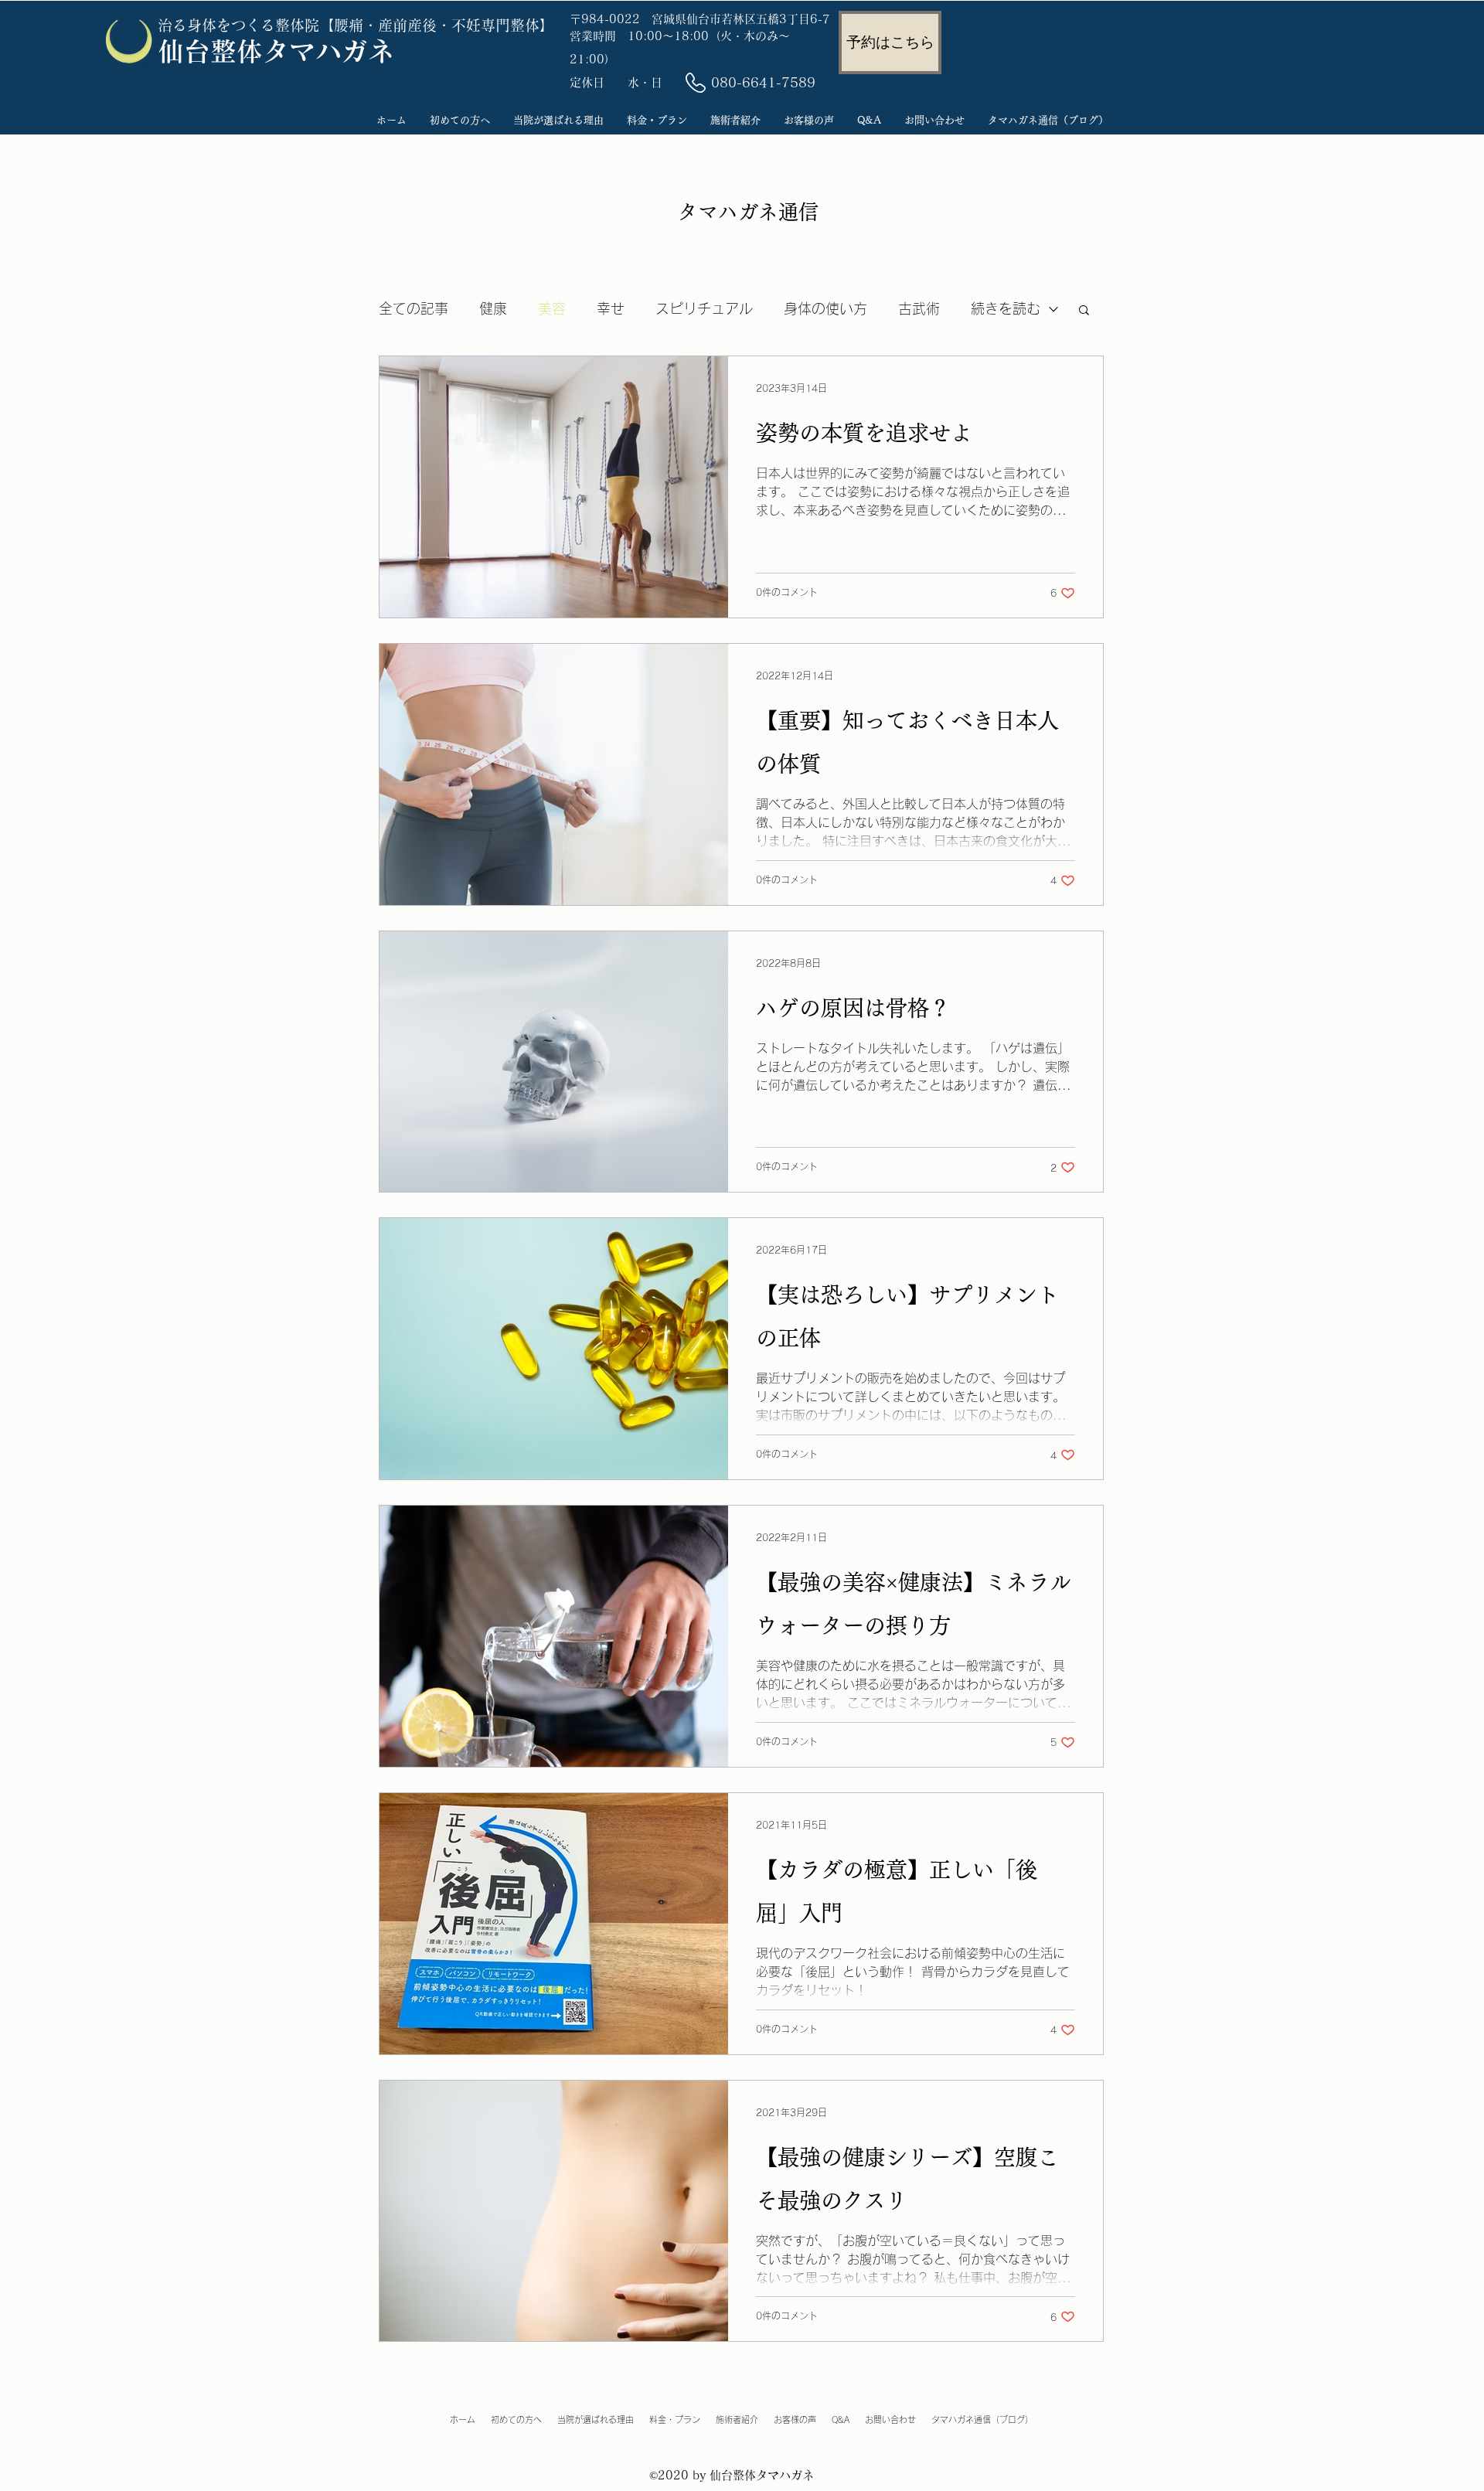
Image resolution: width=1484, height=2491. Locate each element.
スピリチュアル (704, 308)
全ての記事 (414, 308)
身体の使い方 (825, 308)
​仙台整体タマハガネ (276, 51)
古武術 (919, 308)
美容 (552, 308)
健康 (493, 308)
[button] (1084, 311)
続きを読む (1006, 308)
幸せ (611, 308)
